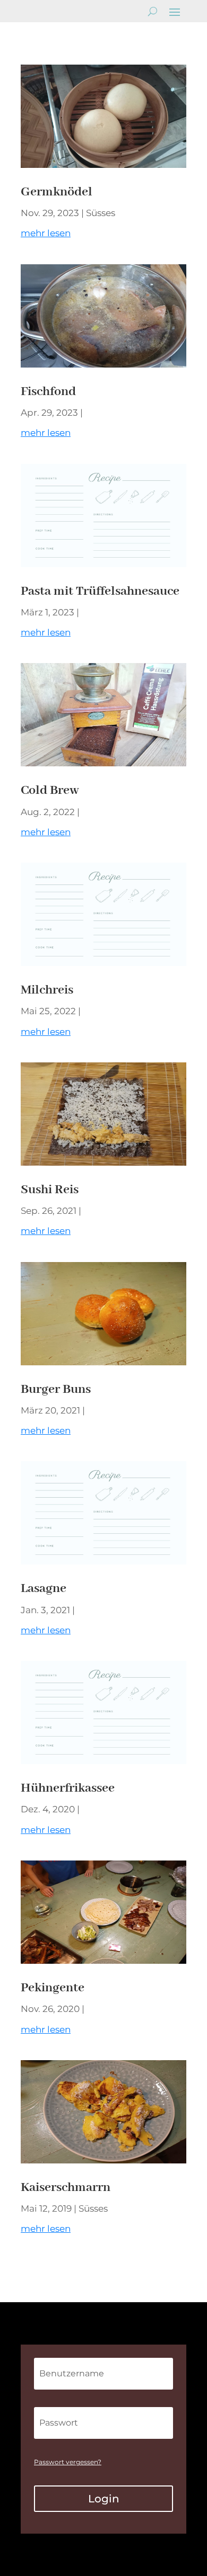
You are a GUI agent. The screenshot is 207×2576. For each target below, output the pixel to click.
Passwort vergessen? (68, 2462)
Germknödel (58, 192)
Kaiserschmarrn (66, 2188)
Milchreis (47, 990)
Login (104, 2499)
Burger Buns (56, 1389)
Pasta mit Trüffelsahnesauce (100, 591)
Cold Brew (50, 790)
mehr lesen (46, 233)
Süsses (101, 213)
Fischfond (48, 392)
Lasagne (44, 1589)
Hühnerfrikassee (68, 1788)
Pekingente (53, 1988)
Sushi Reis (50, 1190)
